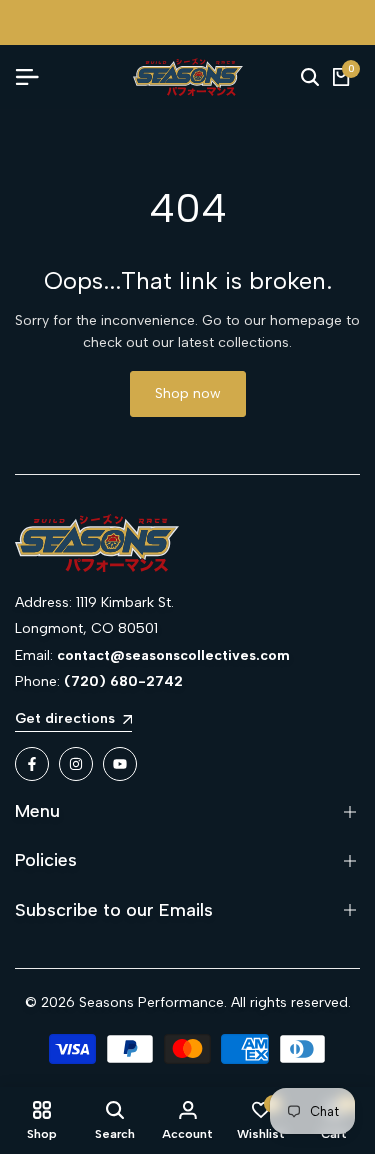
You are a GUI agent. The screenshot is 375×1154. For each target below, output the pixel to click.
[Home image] (187, 543)
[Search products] (310, 77)
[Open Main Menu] (35, 77)
